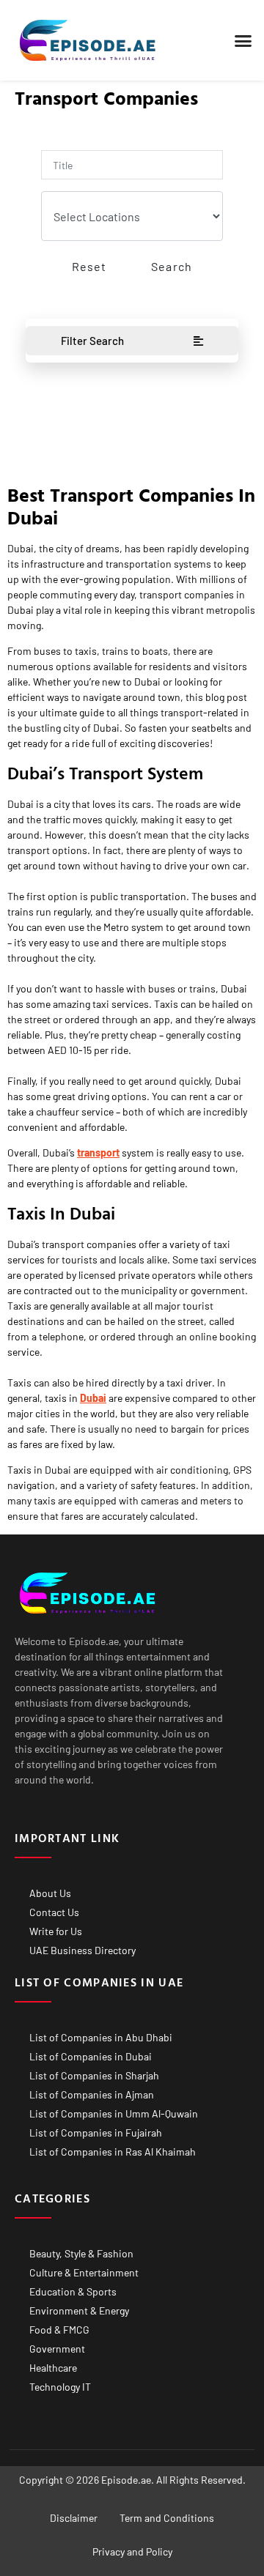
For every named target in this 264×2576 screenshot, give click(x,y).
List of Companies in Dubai (91, 2056)
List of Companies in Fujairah (96, 2133)
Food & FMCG (59, 2330)
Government (57, 2349)
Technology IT (60, 2387)
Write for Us (56, 1931)
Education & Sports (73, 2291)
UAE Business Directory (82, 1950)
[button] (243, 40)
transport (98, 1152)
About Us (50, 1893)
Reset (89, 266)
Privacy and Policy (132, 2551)
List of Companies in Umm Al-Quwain (114, 2113)
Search (172, 266)
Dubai (93, 1398)
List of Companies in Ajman (92, 2094)
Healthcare (53, 2368)
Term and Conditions (167, 2518)
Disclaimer (74, 2518)
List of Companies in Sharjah (94, 2075)
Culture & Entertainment (84, 2272)
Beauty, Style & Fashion (81, 2253)
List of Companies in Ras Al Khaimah (113, 2152)
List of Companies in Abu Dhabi (101, 2037)
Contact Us (54, 1912)
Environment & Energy (79, 2310)
